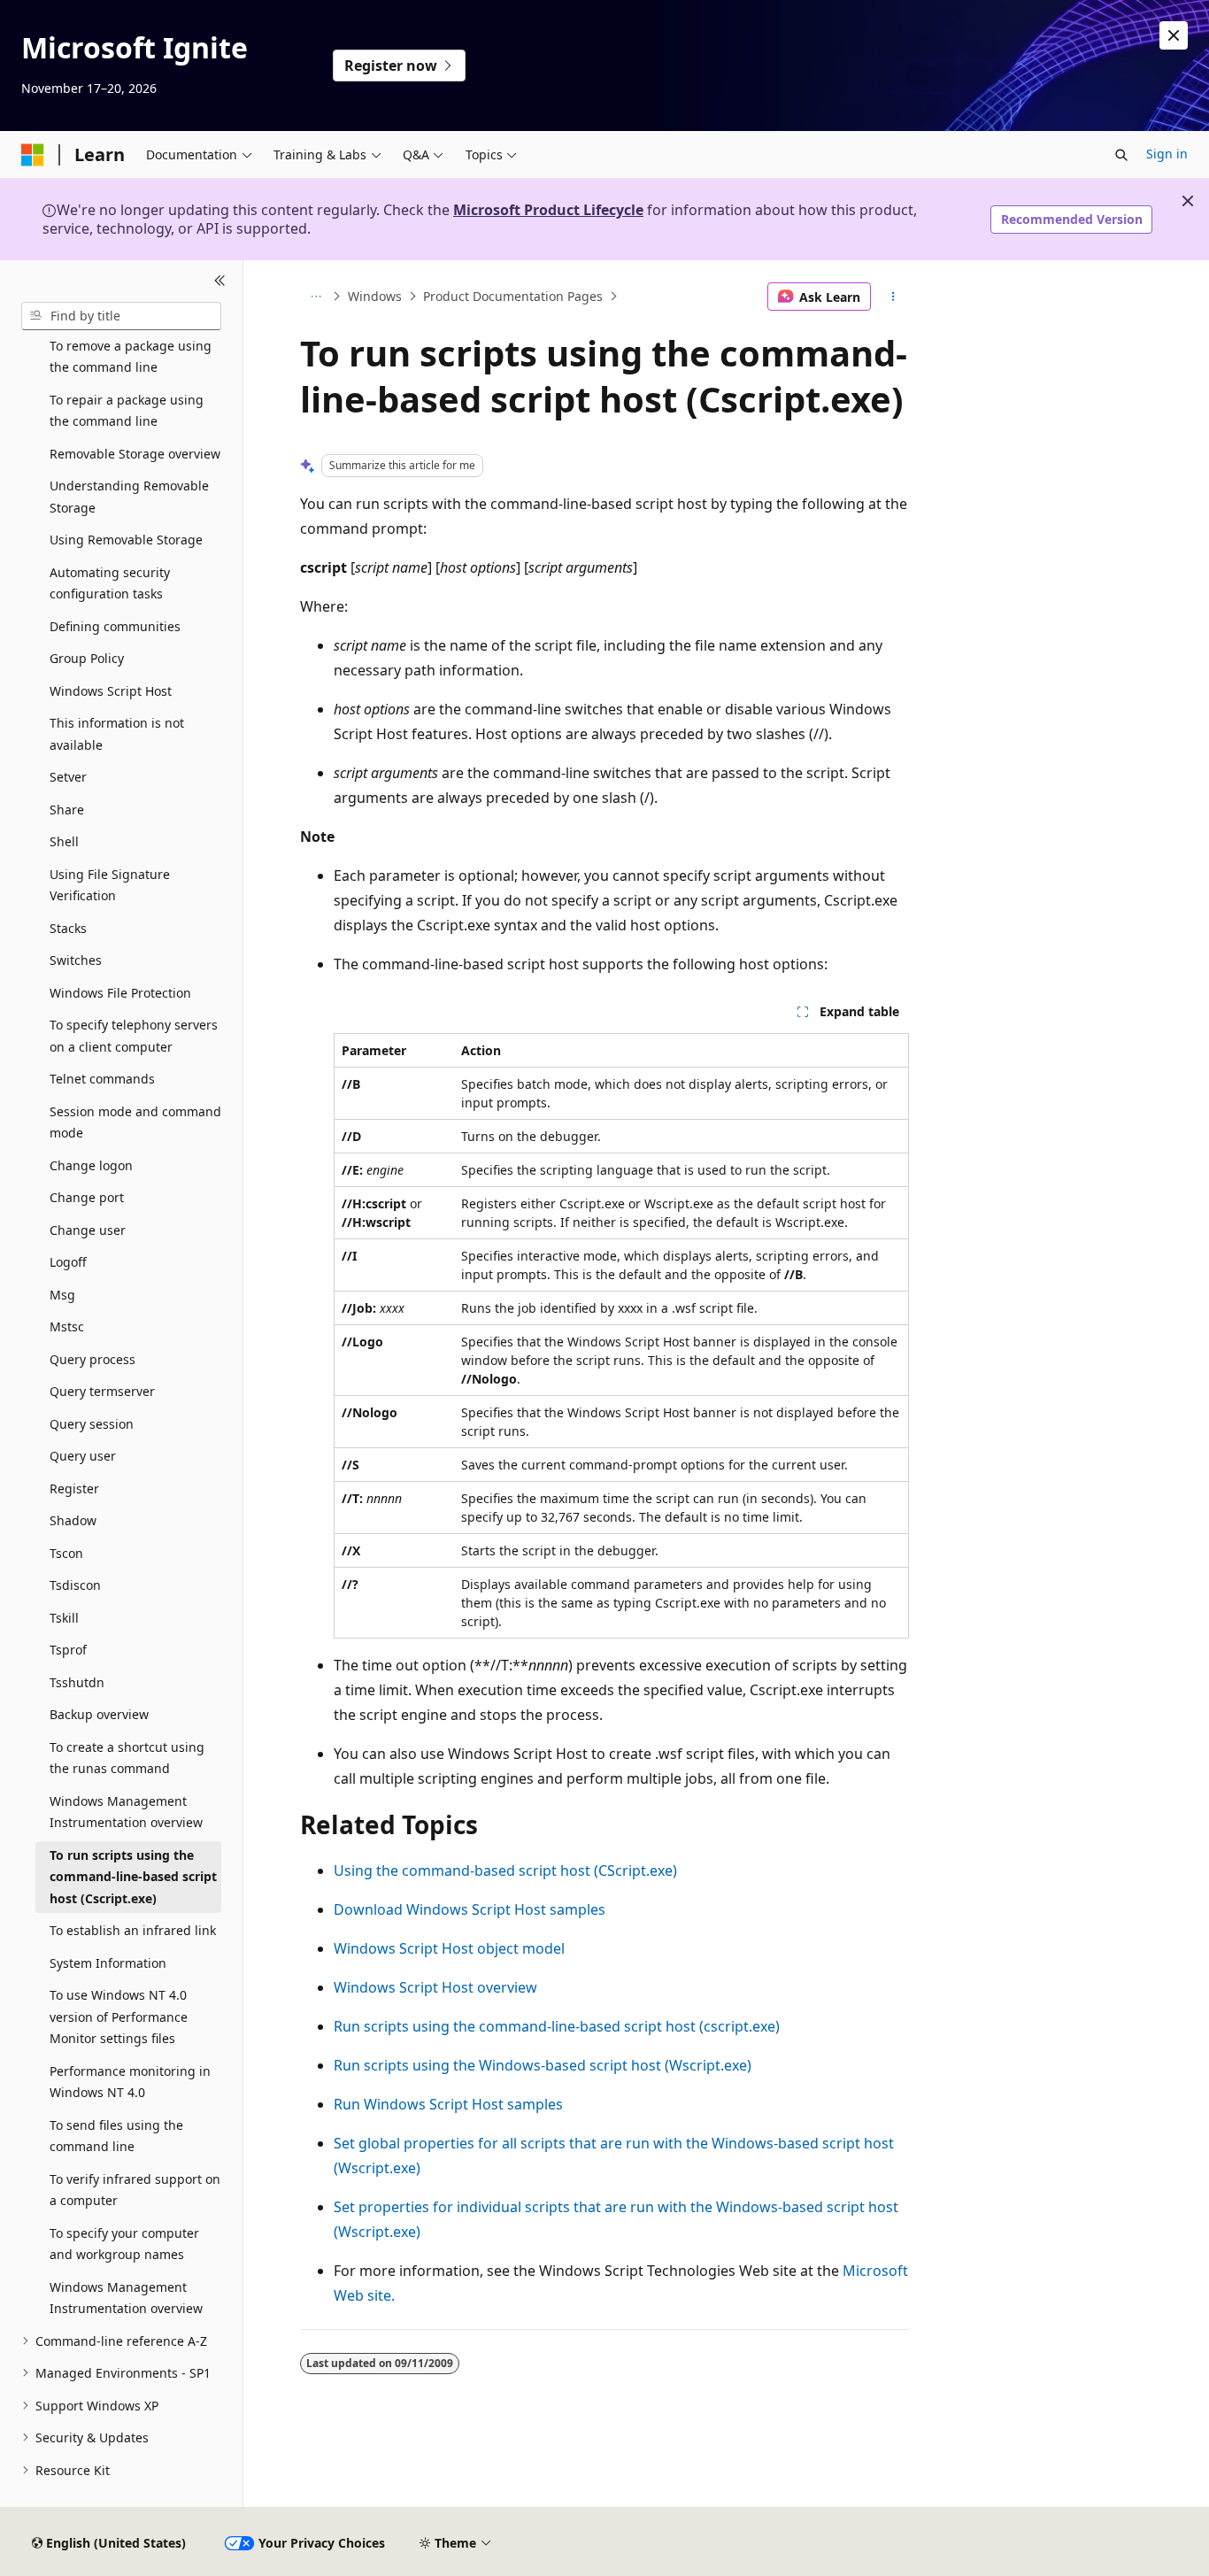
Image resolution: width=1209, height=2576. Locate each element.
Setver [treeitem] (68, 777)
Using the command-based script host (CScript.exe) (505, 1870)
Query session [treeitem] (92, 1424)
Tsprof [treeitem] (68, 1650)
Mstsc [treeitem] (67, 1327)
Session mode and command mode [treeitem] (135, 1122)
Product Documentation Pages (513, 296)
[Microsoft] (33, 155)
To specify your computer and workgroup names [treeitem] (124, 2244)
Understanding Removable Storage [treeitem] (129, 497)
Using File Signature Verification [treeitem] (110, 885)
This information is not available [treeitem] (117, 734)
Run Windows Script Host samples (448, 2104)
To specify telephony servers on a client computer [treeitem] (134, 1036)
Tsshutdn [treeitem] (77, 1682)
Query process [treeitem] (92, 1359)
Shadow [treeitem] (73, 1520)
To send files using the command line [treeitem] (116, 2136)
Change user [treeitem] (88, 1230)
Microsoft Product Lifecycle (548, 210)
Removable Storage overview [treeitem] (135, 454)
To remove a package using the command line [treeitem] (131, 357)
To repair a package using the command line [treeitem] (127, 411)
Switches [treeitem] (76, 960)
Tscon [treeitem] (66, 1553)
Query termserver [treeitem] (102, 1391)
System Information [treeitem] (108, 1963)
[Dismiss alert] (1174, 35)
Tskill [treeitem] (64, 1618)
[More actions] (893, 297)
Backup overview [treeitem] (99, 1714)
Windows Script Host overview (435, 1987)
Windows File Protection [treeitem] (120, 993)
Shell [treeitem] (64, 841)
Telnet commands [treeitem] (102, 1079)
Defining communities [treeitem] (115, 626)
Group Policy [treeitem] (87, 658)
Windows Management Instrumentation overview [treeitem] (126, 1812)
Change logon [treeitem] (91, 1165)
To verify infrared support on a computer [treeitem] (135, 2190)
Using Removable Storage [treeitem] (126, 540)
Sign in (1167, 154)
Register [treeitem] (74, 1489)
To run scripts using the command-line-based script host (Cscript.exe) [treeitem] (133, 1877)
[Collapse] (220, 282)
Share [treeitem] (67, 810)
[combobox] (121, 316)
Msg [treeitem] (62, 1295)
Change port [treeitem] (87, 1197)
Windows (375, 296)
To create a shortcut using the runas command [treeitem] (127, 1758)
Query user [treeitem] (83, 1456)
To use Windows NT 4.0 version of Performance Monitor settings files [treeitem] (119, 2017)
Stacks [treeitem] (68, 928)
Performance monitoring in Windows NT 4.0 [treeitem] (130, 2082)
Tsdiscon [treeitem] (75, 1585)
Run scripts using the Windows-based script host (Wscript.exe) (543, 2065)
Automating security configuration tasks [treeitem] (110, 583)
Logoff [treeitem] (68, 1262)
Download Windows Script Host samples (470, 1909)
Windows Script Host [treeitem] (111, 691)
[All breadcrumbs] (316, 297)
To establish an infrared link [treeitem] (133, 1930)
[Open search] (1121, 155)
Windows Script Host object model (449, 1948)
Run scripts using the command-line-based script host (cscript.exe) (557, 2026)
